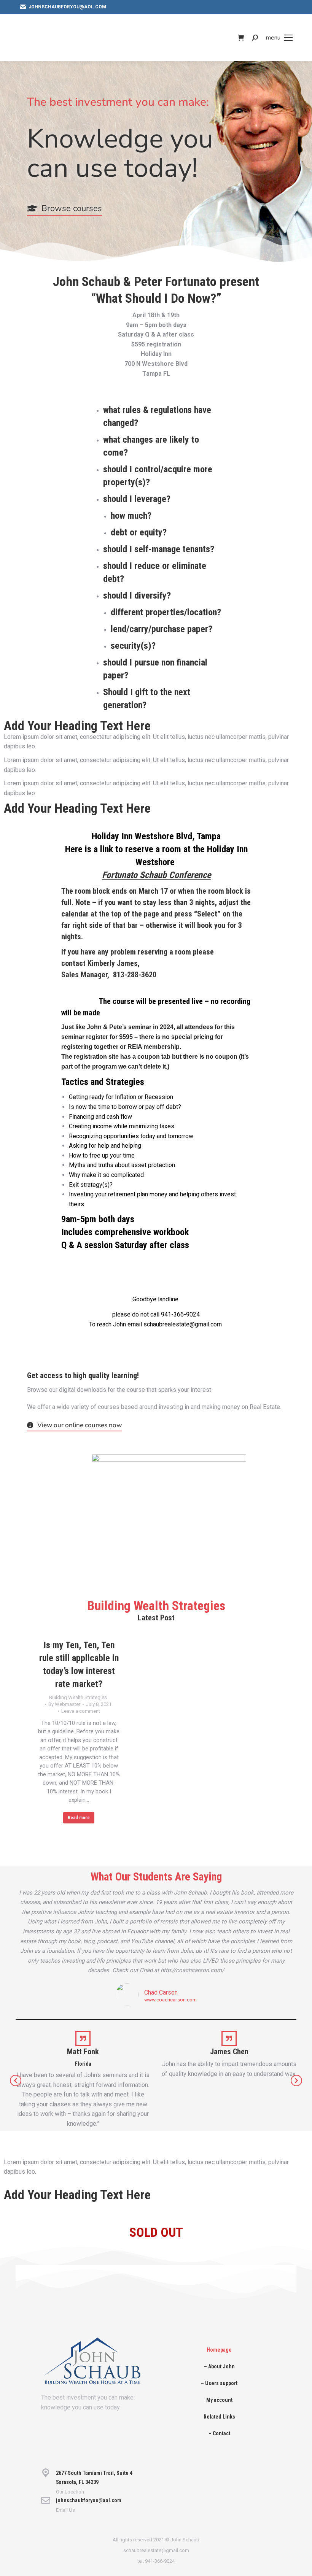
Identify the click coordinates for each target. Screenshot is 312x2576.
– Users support (219, 2383)
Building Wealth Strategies (78, 1697)
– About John (219, 2366)
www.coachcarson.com (170, 2000)
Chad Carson (161, 1992)
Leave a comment (81, 1711)
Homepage (219, 2350)
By (64, 1704)
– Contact (219, 2433)
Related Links (219, 2417)
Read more (79, 1818)
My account (219, 2400)
